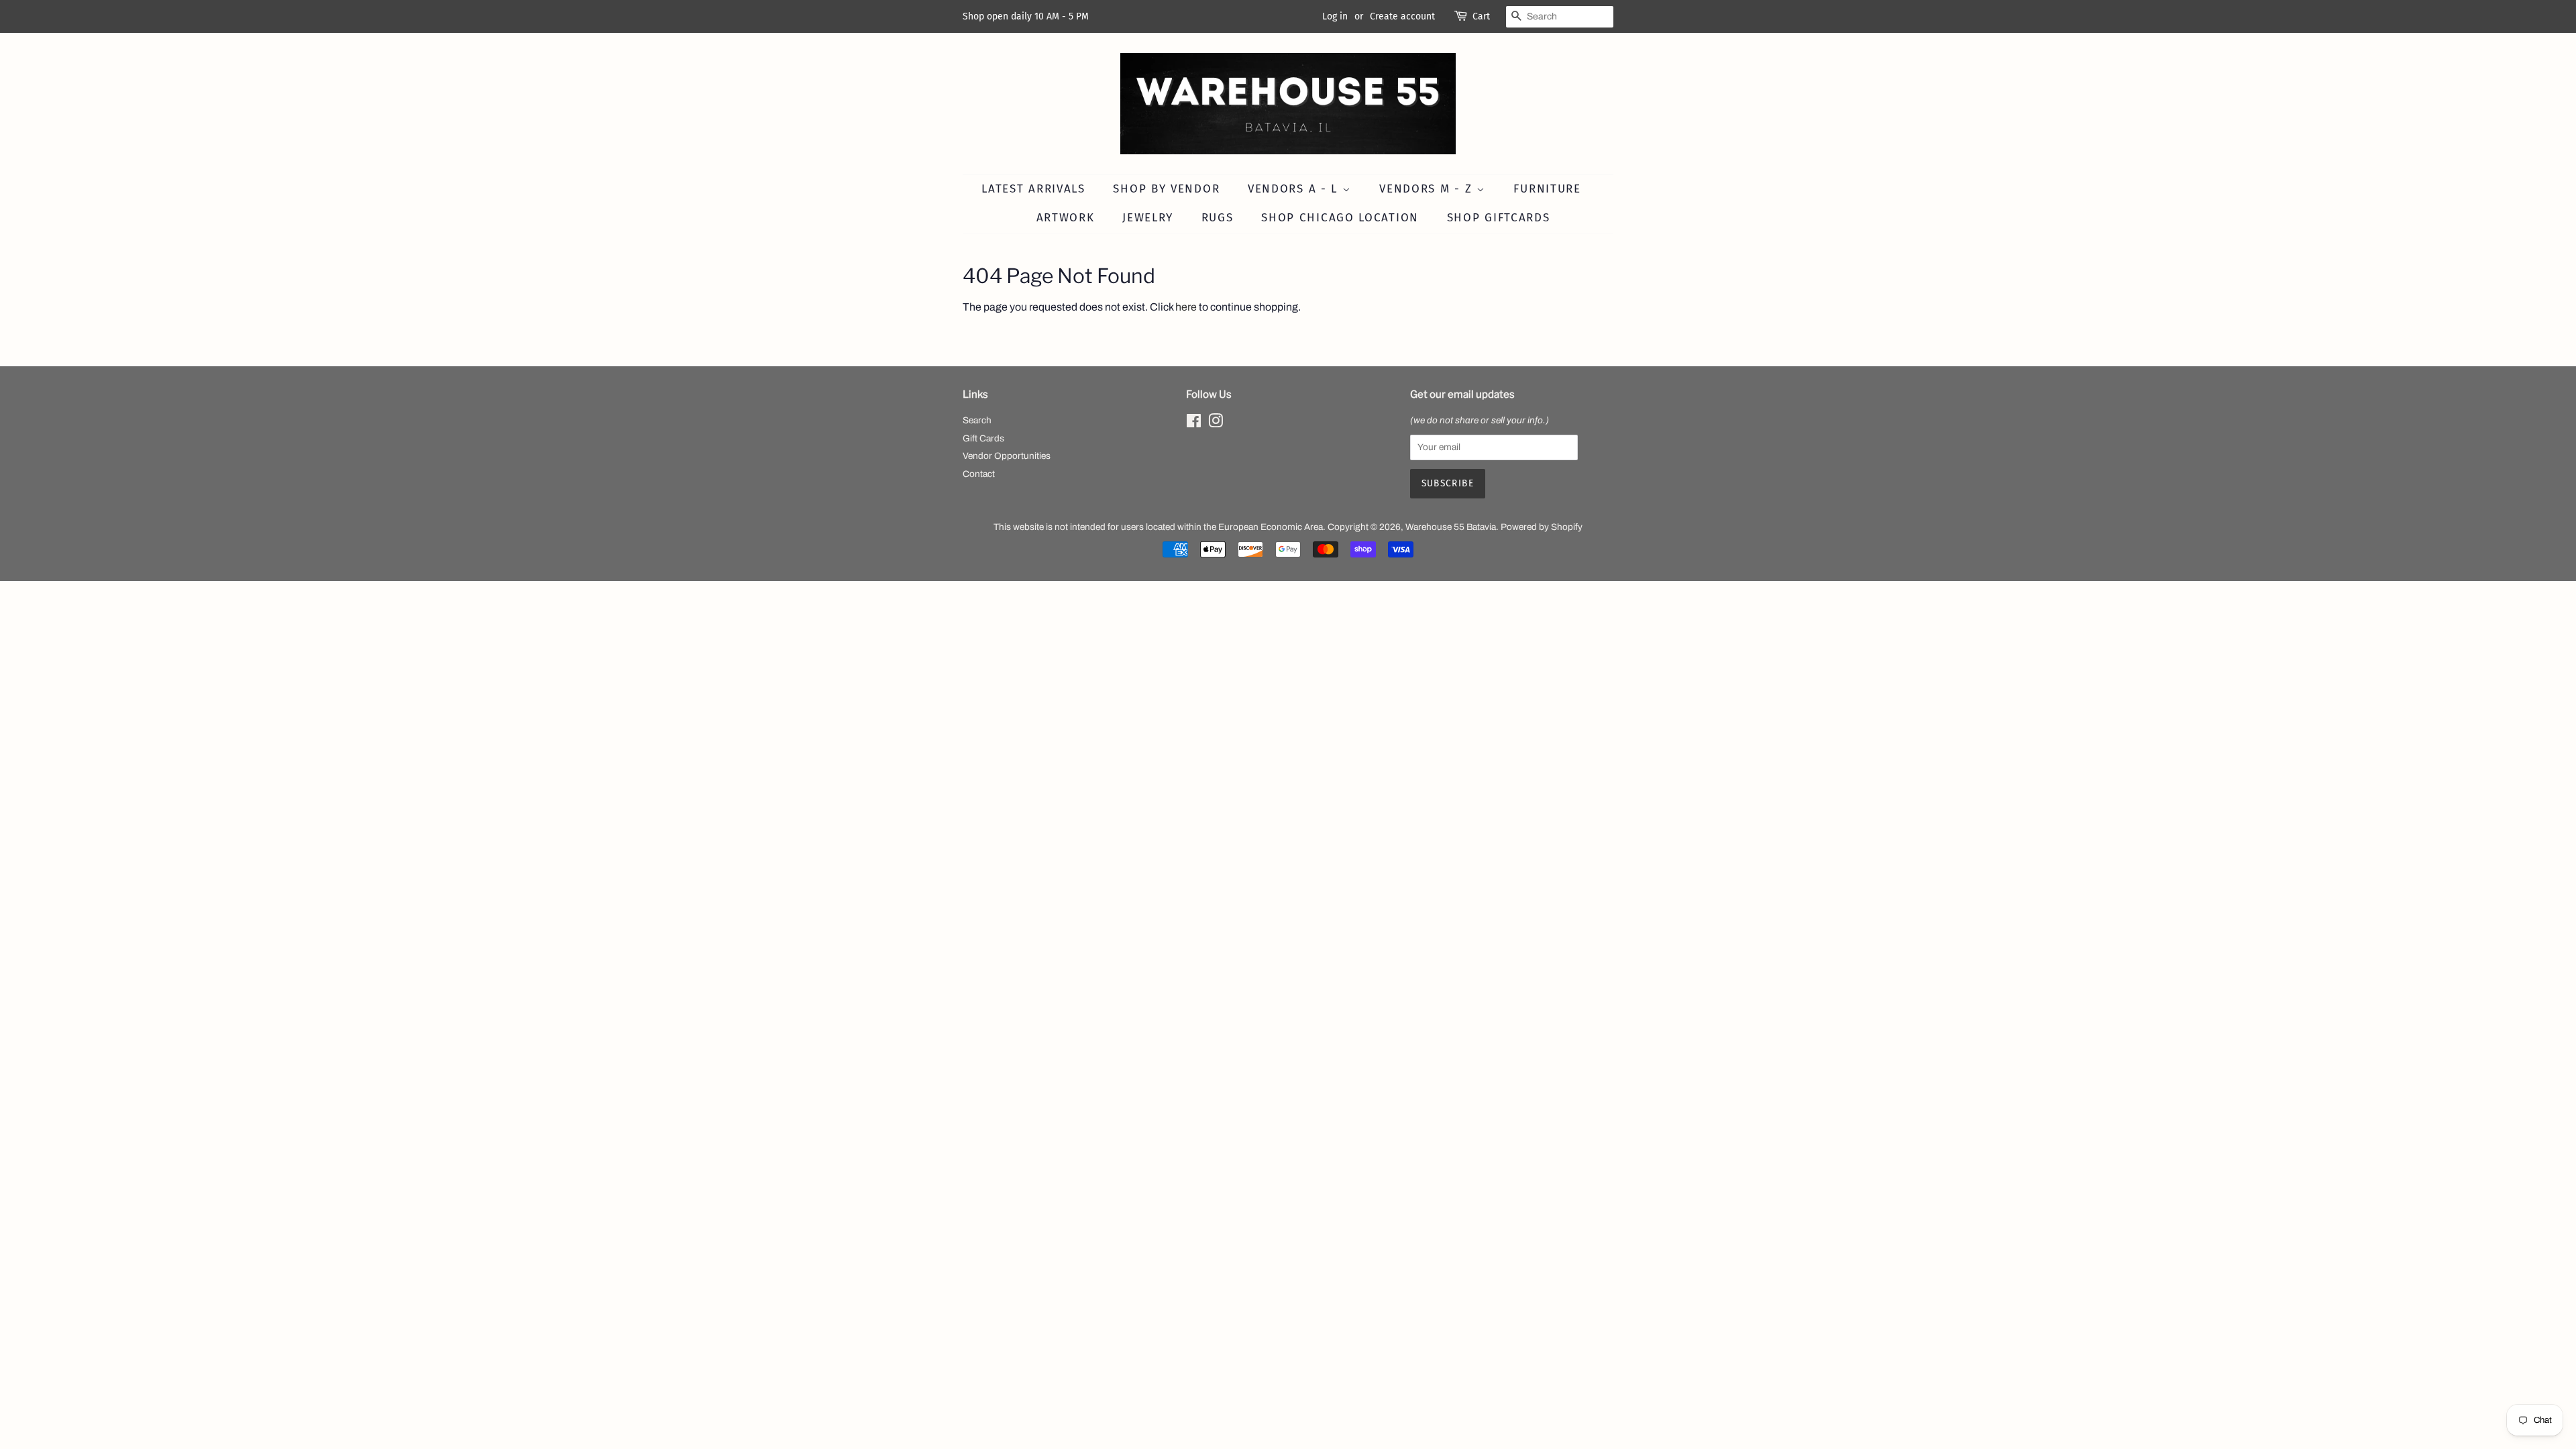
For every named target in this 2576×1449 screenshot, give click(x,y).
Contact (979, 474)
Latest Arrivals (1033, 189)
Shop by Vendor (1166, 189)
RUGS (1218, 218)
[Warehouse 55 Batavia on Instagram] (1216, 424)
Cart (1481, 16)
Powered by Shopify (1542, 527)
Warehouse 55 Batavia (1451, 527)
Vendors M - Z (1428, 189)
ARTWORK (1066, 218)
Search (977, 420)
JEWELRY (1148, 218)
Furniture (1547, 189)
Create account (1402, 16)
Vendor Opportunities (1007, 456)
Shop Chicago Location (1340, 218)
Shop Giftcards (1499, 218)
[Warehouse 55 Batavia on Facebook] (1194, 424)
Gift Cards (983, 438)
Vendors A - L (1295, 189)
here (1186, 307)
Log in (1335, 16)
